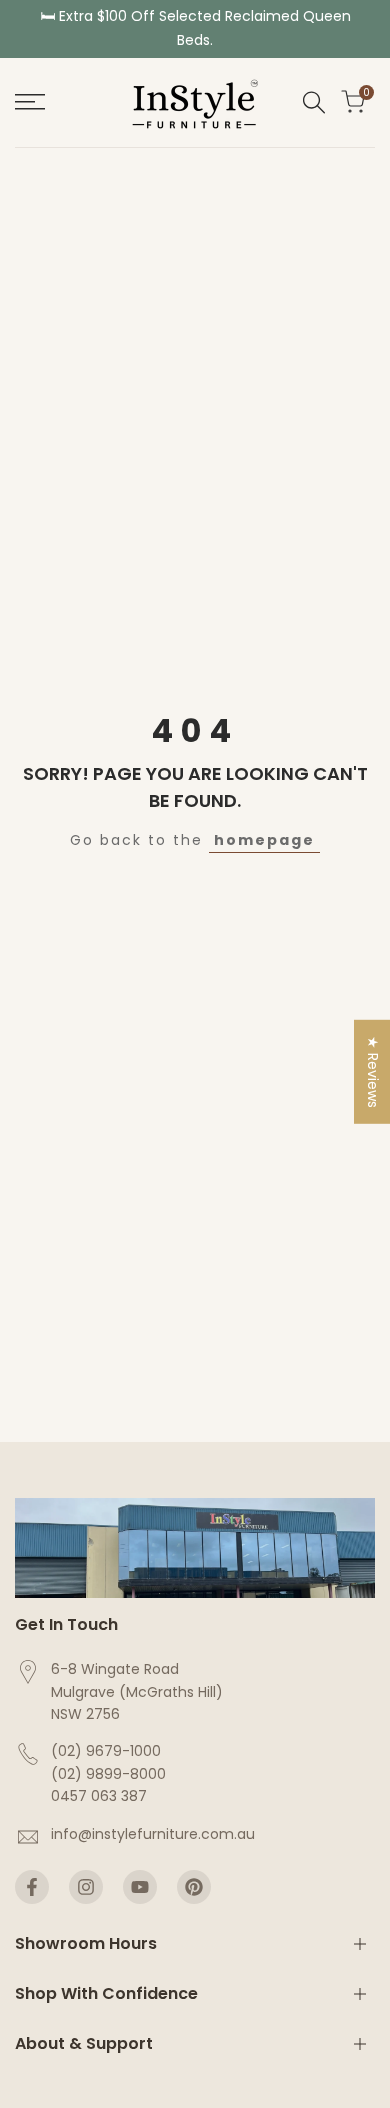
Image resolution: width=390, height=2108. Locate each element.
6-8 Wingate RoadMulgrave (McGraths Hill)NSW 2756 (137, 1691)
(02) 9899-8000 (108, 1774)
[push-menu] (30, 102)
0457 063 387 (99, 1796)
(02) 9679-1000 (106, 1751)
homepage (264, 840)
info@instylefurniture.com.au (153, 1834)
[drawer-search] (314, 102)
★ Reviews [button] (373, 1072)
